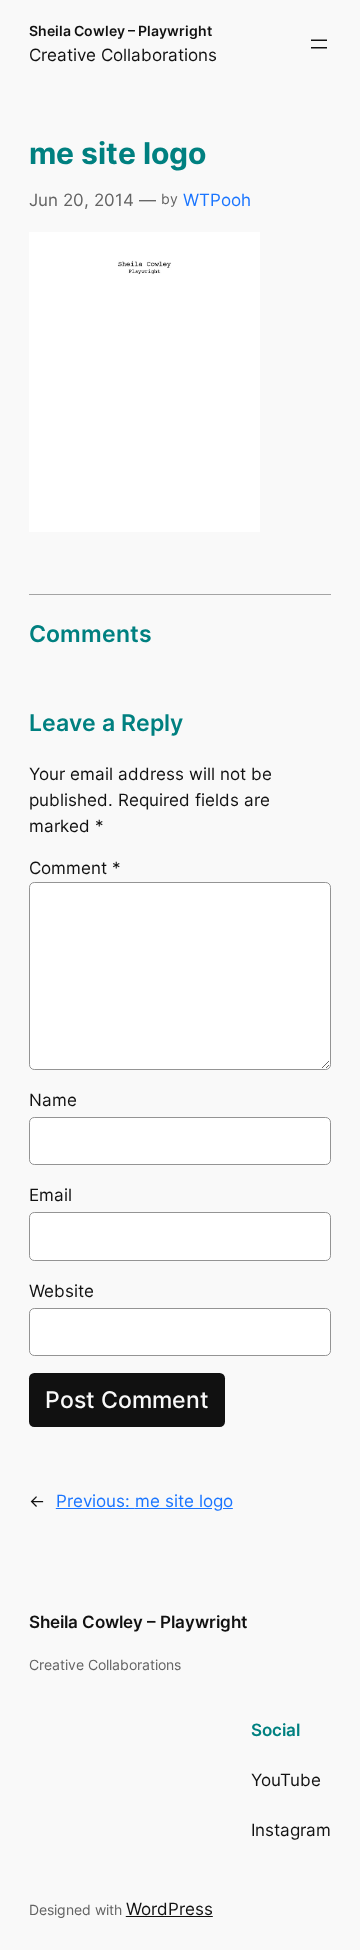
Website (61, 1291)
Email (50, 1195)
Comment (75, 868)
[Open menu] (319, 44)
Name (53, 1100)
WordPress (169, 1909)
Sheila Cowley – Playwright (120, 30)
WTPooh (217, 200)
